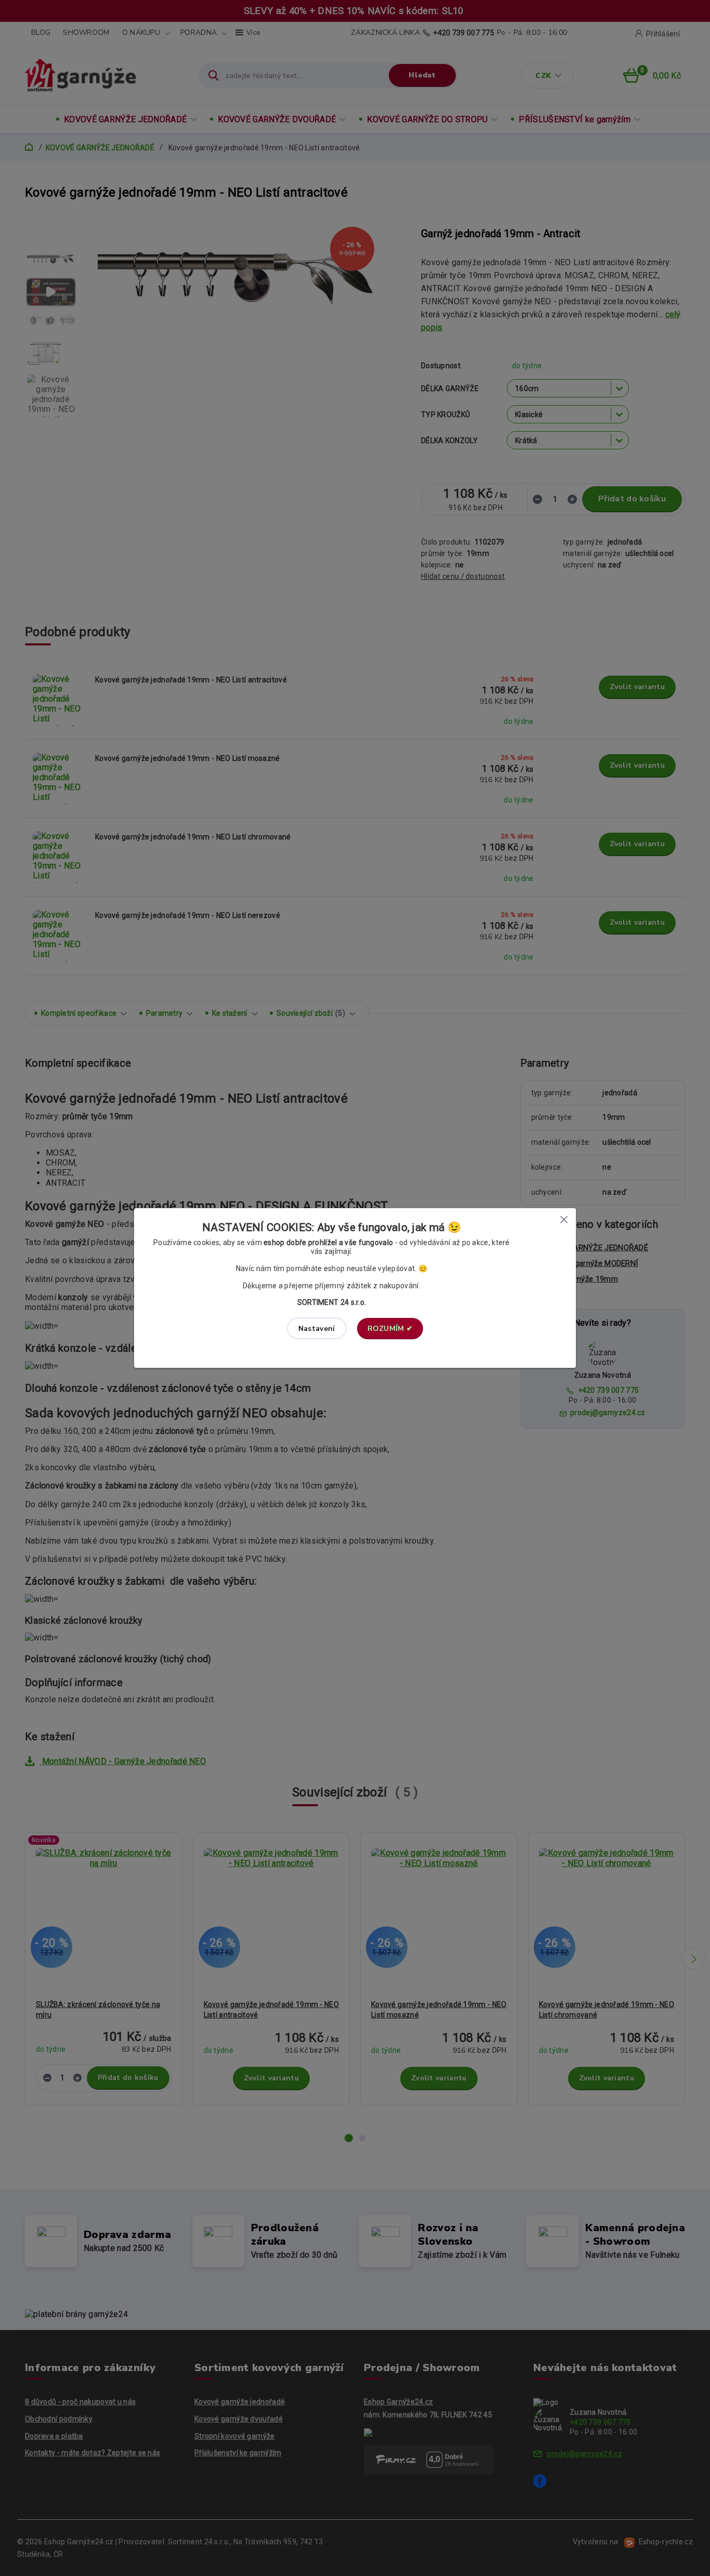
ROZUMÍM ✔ (390, 1329)
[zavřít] (564, 1219)
